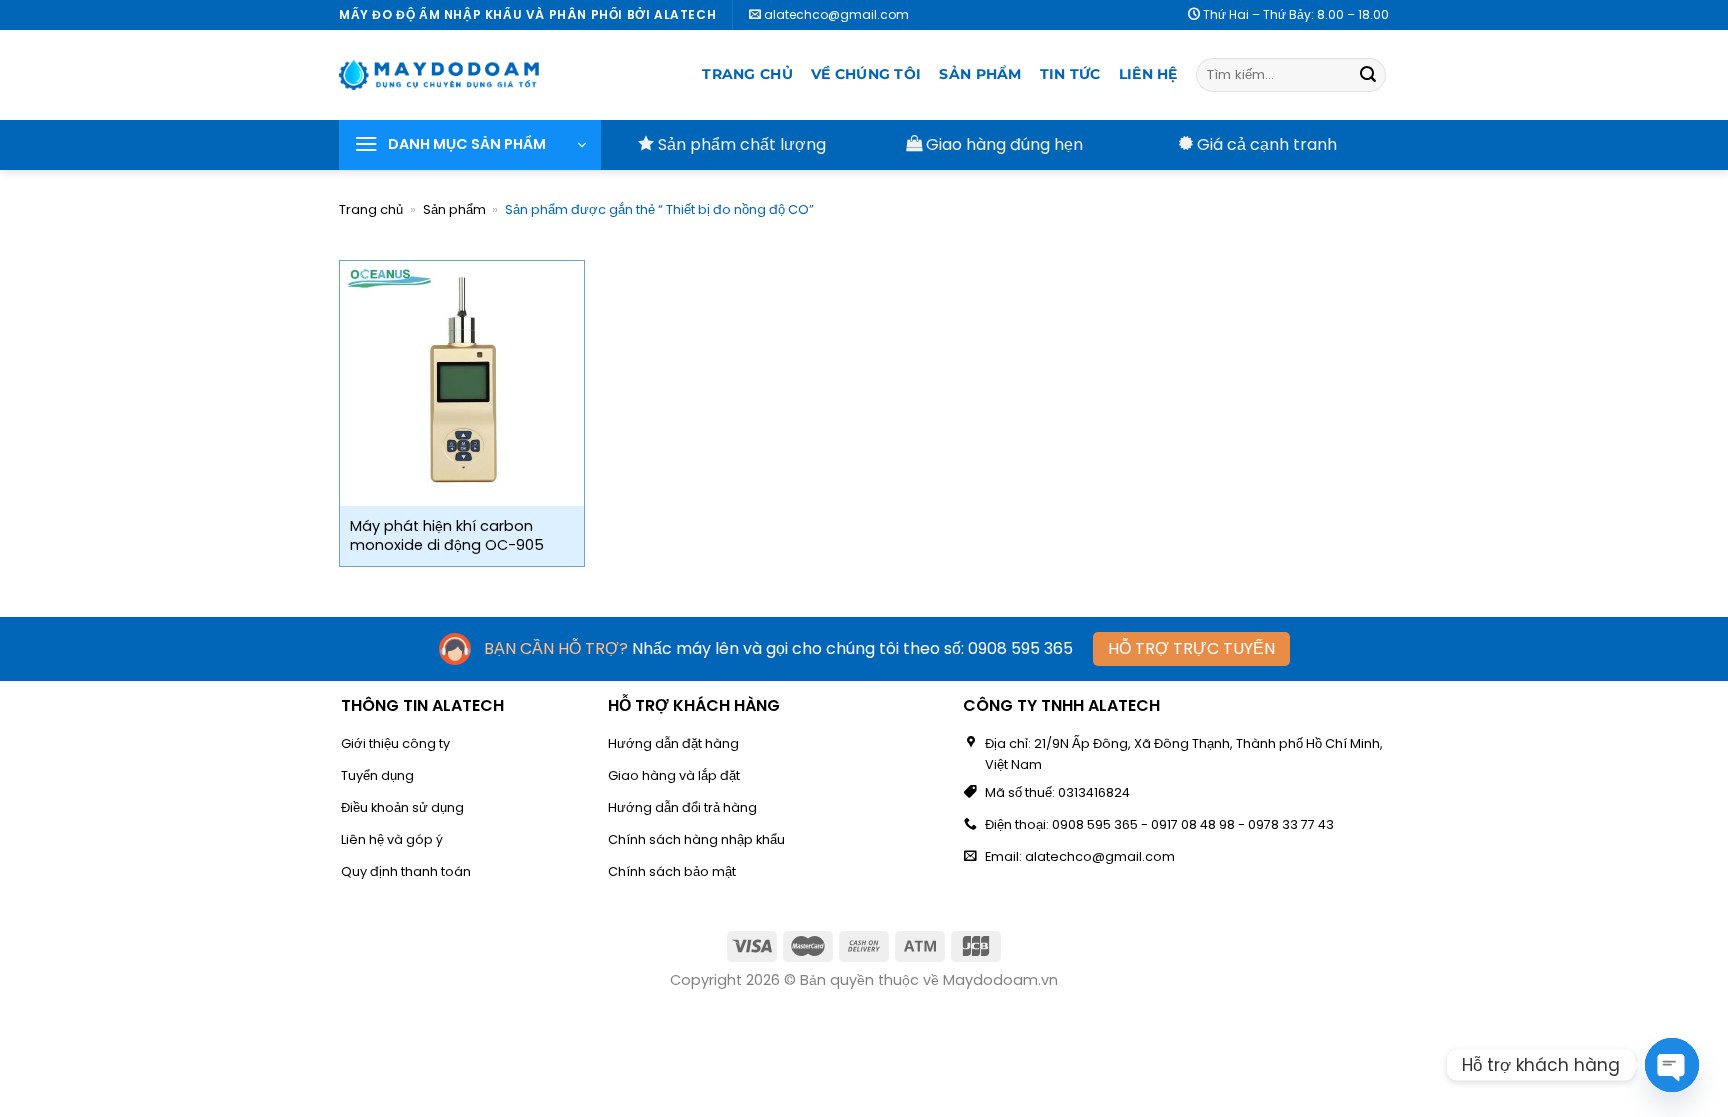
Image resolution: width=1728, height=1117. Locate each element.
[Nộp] (1368, 75)
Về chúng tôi (866, 74)
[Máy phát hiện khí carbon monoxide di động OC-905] (462, 383)
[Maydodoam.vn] (439, 75)
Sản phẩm (980, 74)
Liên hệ (1148, 74)
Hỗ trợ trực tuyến (1191, 648)
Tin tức (1070, 74)
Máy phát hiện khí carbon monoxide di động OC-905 (447, 535)
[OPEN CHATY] (1672, 1065)
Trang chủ (747, 74)
